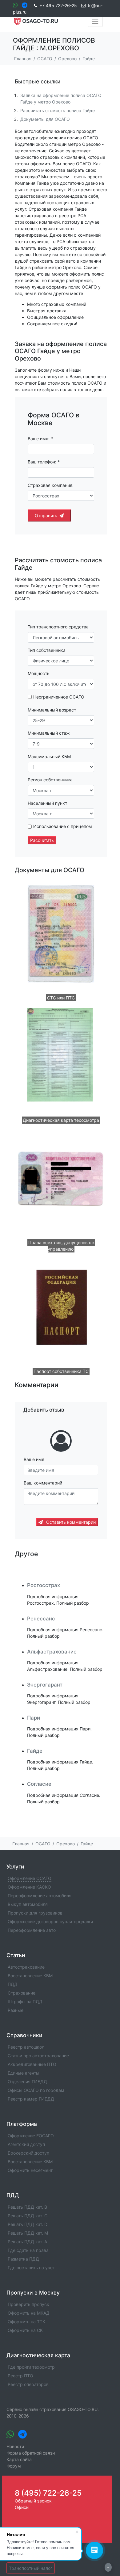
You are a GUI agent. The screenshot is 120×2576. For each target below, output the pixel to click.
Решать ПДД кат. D (28, 2224)
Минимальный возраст (52, 710)
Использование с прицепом (63, 826)
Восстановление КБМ (30, 1976)
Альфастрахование (52, 1652)
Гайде (35, 1751)
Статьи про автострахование (38, 2056)
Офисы (22, 2507)
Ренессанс (41, 1619)
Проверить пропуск (28, 2304)
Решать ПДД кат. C (28, 2216)
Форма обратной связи (31, 2453)
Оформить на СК (25, 2330)
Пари (34, 1718)
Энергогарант (45, 1685)
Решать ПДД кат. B (27, 2207)
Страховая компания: (51, 485)
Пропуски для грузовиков (35, 1913)
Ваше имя (34, 1459)
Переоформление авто (32, 1930)
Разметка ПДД (23, 2259)
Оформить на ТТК (26, 2322)
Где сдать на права (28, 2250)
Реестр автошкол (26, 2047)
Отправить (46, 515)
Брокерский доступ (28, 2153)
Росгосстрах (44, 1585)
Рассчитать (42, 840)
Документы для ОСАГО (45, 119)
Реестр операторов (28, 2384)
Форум (14, 2466)
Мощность (39, 673)
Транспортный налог (31, 2568)
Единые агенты (24, 2073)
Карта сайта (19, 2459)
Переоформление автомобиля (40, 1896)
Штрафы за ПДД (25, 2002)
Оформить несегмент (30, 2170)
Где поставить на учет (31, 2268)
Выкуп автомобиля (28, 1904)
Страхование (22, 1993)
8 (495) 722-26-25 (48, 2493)
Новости (15, 2446)
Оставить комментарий (70, 1522)
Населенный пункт (47, 803)
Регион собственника (50, 780)
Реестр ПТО (20, 2376)
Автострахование (26, 1967)
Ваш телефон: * (44, 462)
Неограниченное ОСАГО (59, 697)
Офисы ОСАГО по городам (36, 2090)
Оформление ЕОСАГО (31, 2136)
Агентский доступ (26, 2144)
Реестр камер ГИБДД (31, 2099)
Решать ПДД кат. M (28, 2233)
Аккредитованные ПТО (32, 2064)
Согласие (39, 1784)
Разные (16, 2010)
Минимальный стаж (49, 733)
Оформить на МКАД (29, 2313)
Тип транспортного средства (58, 627)
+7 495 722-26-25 (58, 5)
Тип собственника (47, 650)
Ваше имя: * (40, 439)
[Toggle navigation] (95, 21)
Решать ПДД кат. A (27, 2242)
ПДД (13, 1984)
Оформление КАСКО (29, 1887)
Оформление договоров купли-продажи (50, 1921)
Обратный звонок (33, 2501)
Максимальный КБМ (49, 756)
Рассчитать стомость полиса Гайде (58, 110)
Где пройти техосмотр (31, 2367)
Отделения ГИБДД (27, 2082)
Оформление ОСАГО (30, 1878)
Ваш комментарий (43, 1483)
